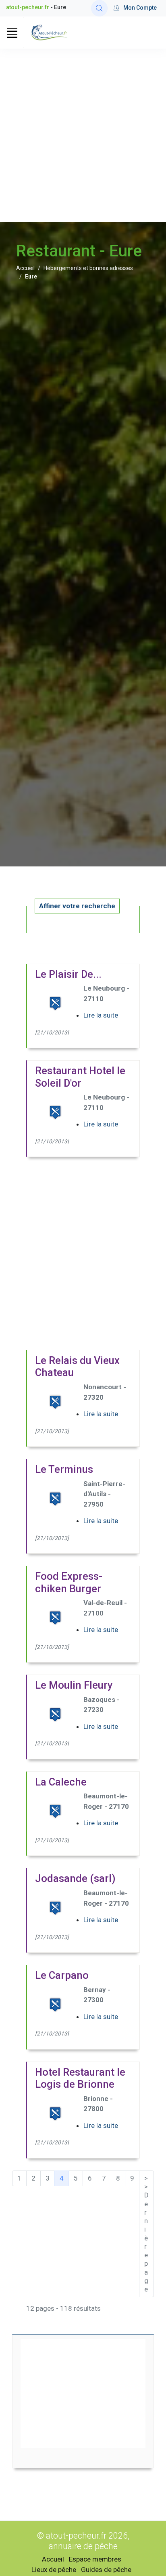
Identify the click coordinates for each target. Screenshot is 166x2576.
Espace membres (95, 2559)
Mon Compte (140, 8)
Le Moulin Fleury (74, 1685)
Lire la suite (101, 1015)
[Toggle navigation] (12, 33)
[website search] (99, 8)
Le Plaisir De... (68, 974)
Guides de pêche (106, 2570)
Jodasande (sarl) (75, 1878)
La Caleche (61, 1782)
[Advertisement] (83, 135)
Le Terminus (64, 1469)
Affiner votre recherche (77, 906)
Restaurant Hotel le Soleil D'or (80, 1077)
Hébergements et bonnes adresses (88, 268)
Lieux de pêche (54, 2570)
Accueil (25, 268)
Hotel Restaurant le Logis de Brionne (80, 2078)
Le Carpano (62, 1975)
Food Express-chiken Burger (69, 1582)
